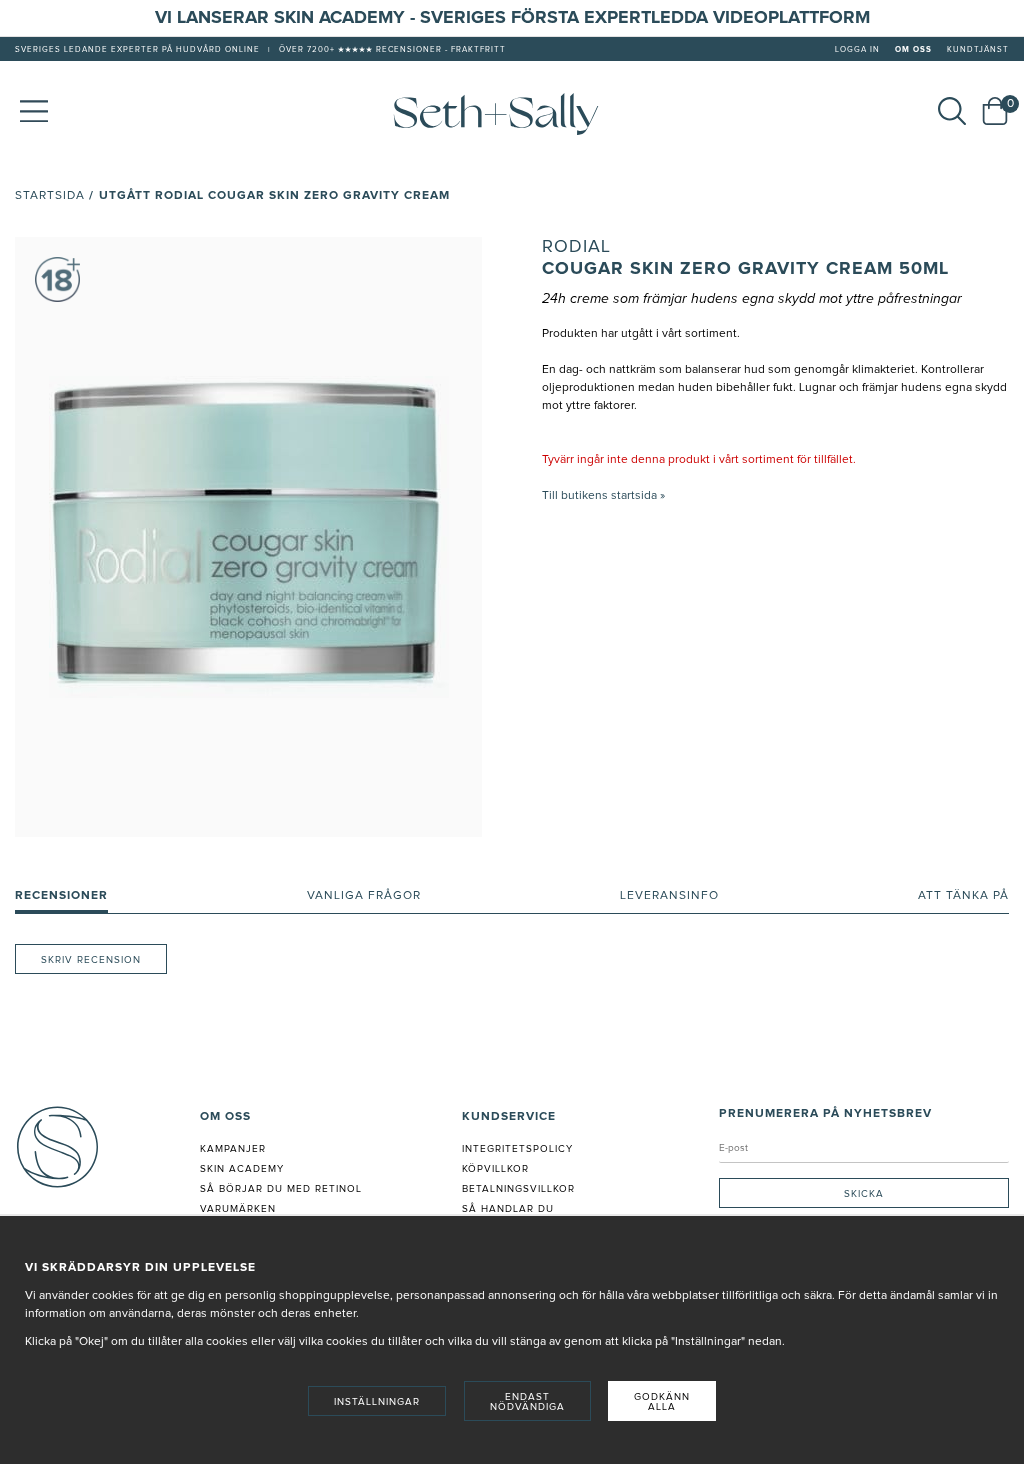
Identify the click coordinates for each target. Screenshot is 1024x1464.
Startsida (50, 196)
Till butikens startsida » (603, 496)
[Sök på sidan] (952, 111)
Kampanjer (233, 1149)
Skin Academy (242, 1169)
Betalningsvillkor (518, 1189)
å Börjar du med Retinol (284, 1189)
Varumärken (238, 1209)
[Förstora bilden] (248, 537)
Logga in (857, 50)
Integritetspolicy (517, 1149)
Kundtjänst (978, 50)
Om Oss (913, 50)
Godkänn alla (662, 1402)
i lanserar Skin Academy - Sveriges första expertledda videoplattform (518, 18)
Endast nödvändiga (527, 1402)
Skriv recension (91, 960)
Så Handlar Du (508, 1209)
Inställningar (377, 1402)
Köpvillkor (495, 1169)
